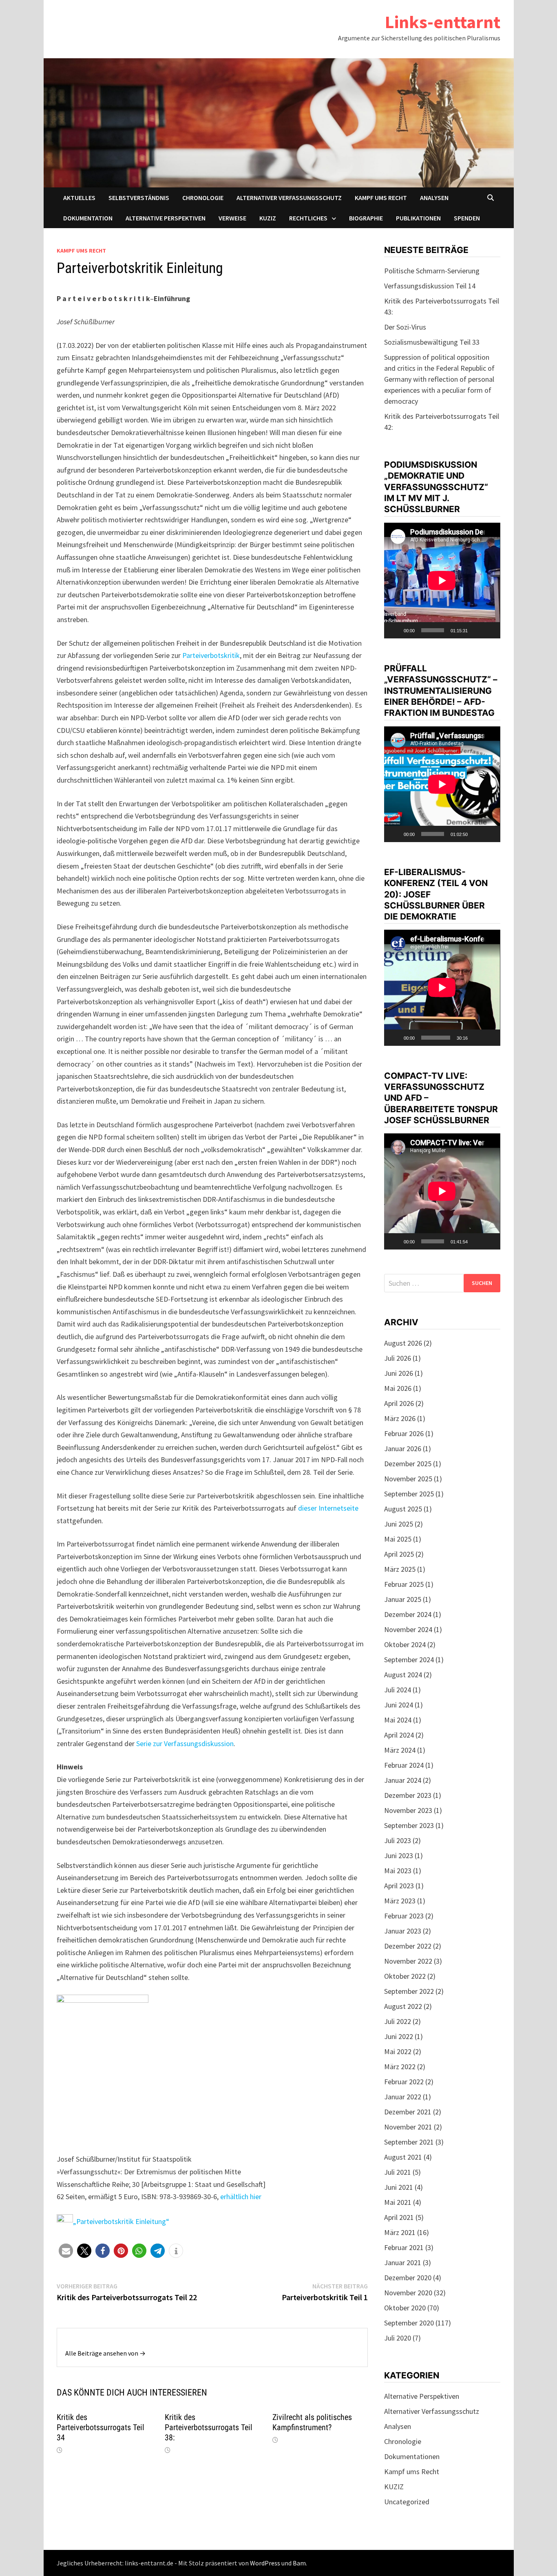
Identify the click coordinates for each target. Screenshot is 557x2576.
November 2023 (408, 1810)
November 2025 (408, 1479)
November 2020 (408, 2293)
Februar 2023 (404, 1916)
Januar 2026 (403, 1449)
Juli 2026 (398, 1358)
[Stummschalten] (477, 630)
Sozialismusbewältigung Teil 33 (432, 342)
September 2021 (409, 2142)
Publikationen (418, 218)
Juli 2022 (398, 2021)
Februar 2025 (404, 1584)
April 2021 (399, 2217)
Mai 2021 (398, 2202)
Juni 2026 (399, 1373)
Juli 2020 (398, 2338)
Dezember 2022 (408, 1946)
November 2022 (408, 1961)
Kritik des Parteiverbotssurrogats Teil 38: (209, 2427)
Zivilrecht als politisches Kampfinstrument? (312, 2422)
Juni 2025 (399, 1524)
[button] (66, 2251)
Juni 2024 (399, 1705)
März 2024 (400, 1750)
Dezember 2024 (408, 1614)
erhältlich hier (241, 2197)
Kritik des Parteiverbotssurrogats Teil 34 (101, 2427)
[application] (442, 581)
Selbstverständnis (139, 198)
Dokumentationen (412, 2456)
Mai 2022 (398, 2051)
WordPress (265, 2563)
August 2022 (403, 2006)
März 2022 (400, 2067)
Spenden (467, 218)
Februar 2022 (404, 2082)
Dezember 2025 (408, 1464)
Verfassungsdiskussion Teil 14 (430, 286)
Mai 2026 (398, 1388)
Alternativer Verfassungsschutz (289, 198)
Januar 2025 (403, 1599)
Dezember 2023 (408, 1795)
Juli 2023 (398, 1840)
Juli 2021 (398, 2172)
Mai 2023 (398, 1871)
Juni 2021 (399, 2187)
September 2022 (409, 1991)
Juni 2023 (399, 1856)
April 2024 (399, 1735)
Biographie (366, 218)
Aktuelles (79, 198)
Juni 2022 (399, 2036)
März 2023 (400, 1901)
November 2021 (408, 2127)
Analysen (434, 198)
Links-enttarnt (443, 22)
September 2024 (409, 1660)
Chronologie (203, 198)
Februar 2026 (404, 1433)
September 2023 (409, 1825)
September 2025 (409, 1494)
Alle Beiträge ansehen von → (105, 2353)
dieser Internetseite (328, 1508)
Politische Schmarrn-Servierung (432, 271)
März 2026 (400, 1418)
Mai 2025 (398, 1539)
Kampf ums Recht (381, 198)
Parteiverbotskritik (211, 655)
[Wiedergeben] (395, 630)
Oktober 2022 (405, 1976)
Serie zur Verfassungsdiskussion (185, 1743)
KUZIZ (268, 218)
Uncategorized (407, 2502)
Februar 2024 (404, 1765)
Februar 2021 (404, 2247)
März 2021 (400, 2232)
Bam (299, 2563)
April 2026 (399, 1403)
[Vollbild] (490, 630)
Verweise (232, 218)
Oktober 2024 (405, 1644)
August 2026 (403, 1343)
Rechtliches (308, 218)
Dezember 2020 (408, 2278)
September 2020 (409, 2323)
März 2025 (400, 1569)
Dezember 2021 (408, 2112)
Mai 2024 (398, 1720)
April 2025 (399, 1554)
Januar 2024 (403, 1780)
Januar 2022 (403, 2097)
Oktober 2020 (405, 2308)
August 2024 (403, 1675)
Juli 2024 (398, 1690)
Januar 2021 (403, 2263)
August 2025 (403, 1509)
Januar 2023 (403, 1931)
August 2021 (403, 2157)
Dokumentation (88, 218)
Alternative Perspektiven (166, 218)
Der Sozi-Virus (405, 327)
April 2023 (399, 1886)
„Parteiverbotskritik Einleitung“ (121, 2221)
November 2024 (408, 1629)
